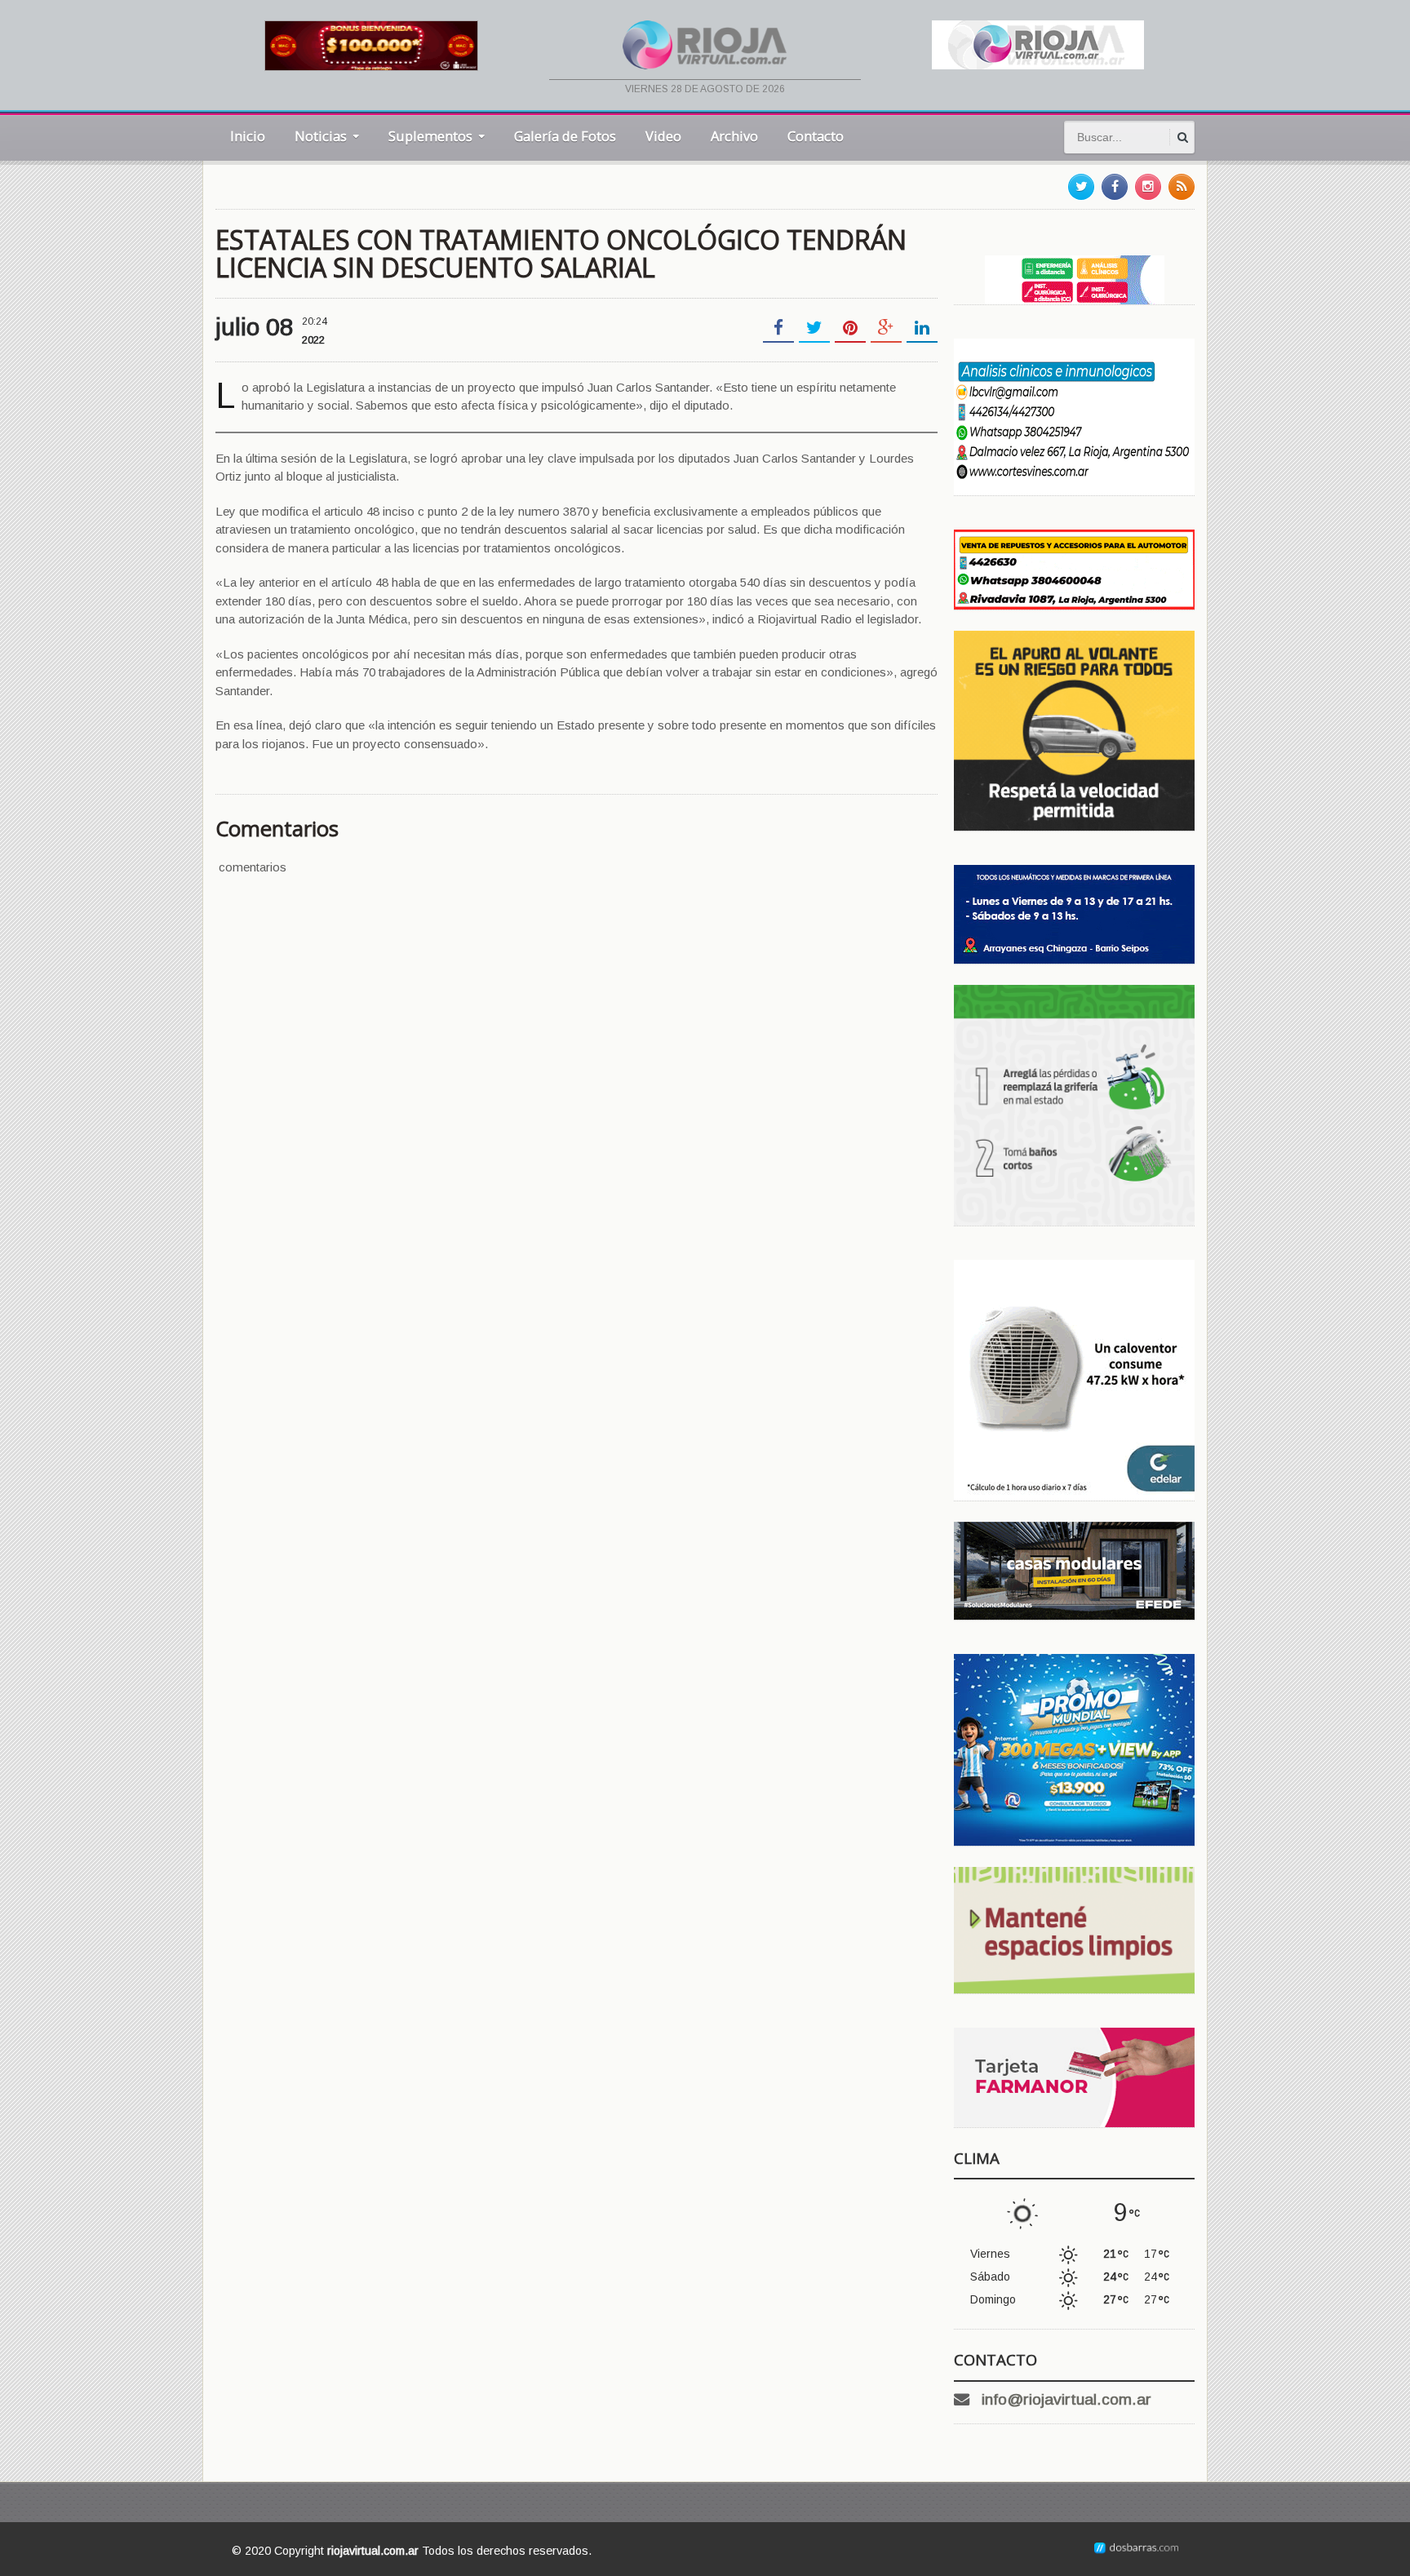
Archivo (734, 136)
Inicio (248, 136)
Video (663, 136)
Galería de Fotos (565, 136)
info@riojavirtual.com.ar (1066, 2399)
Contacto (816, 136)
